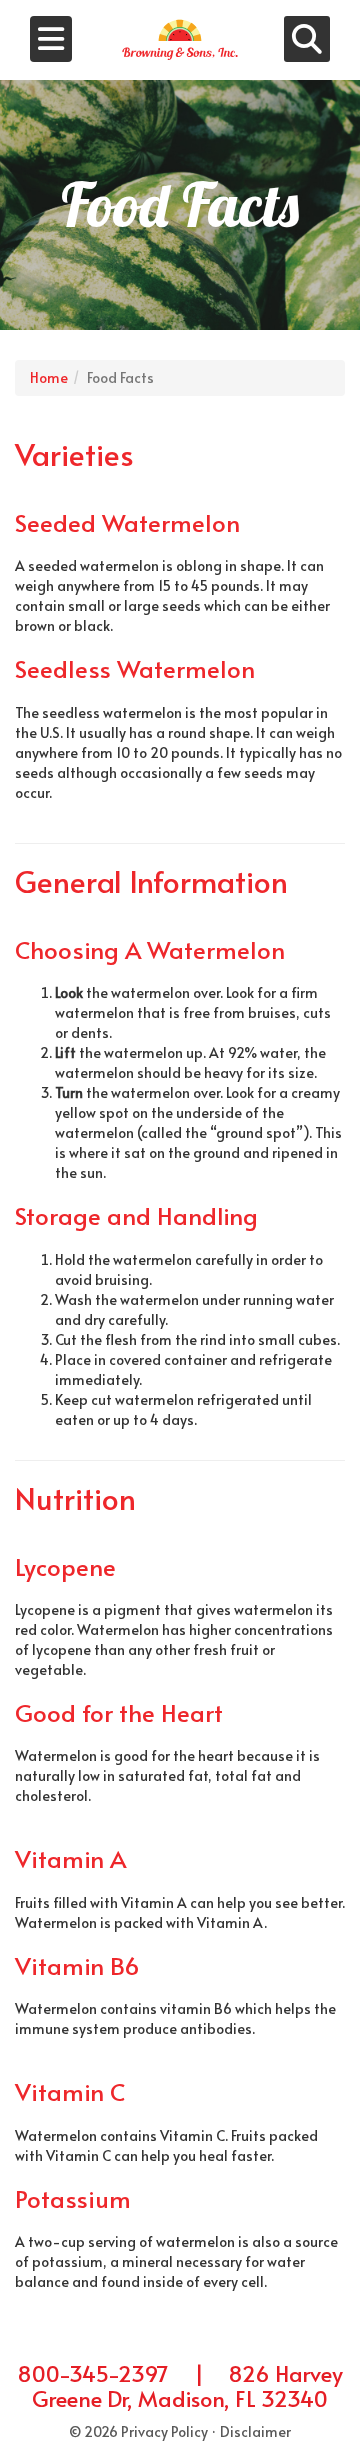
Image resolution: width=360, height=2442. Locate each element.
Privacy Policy (164, 2431)
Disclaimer (255, 2431)
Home (49, 377)
